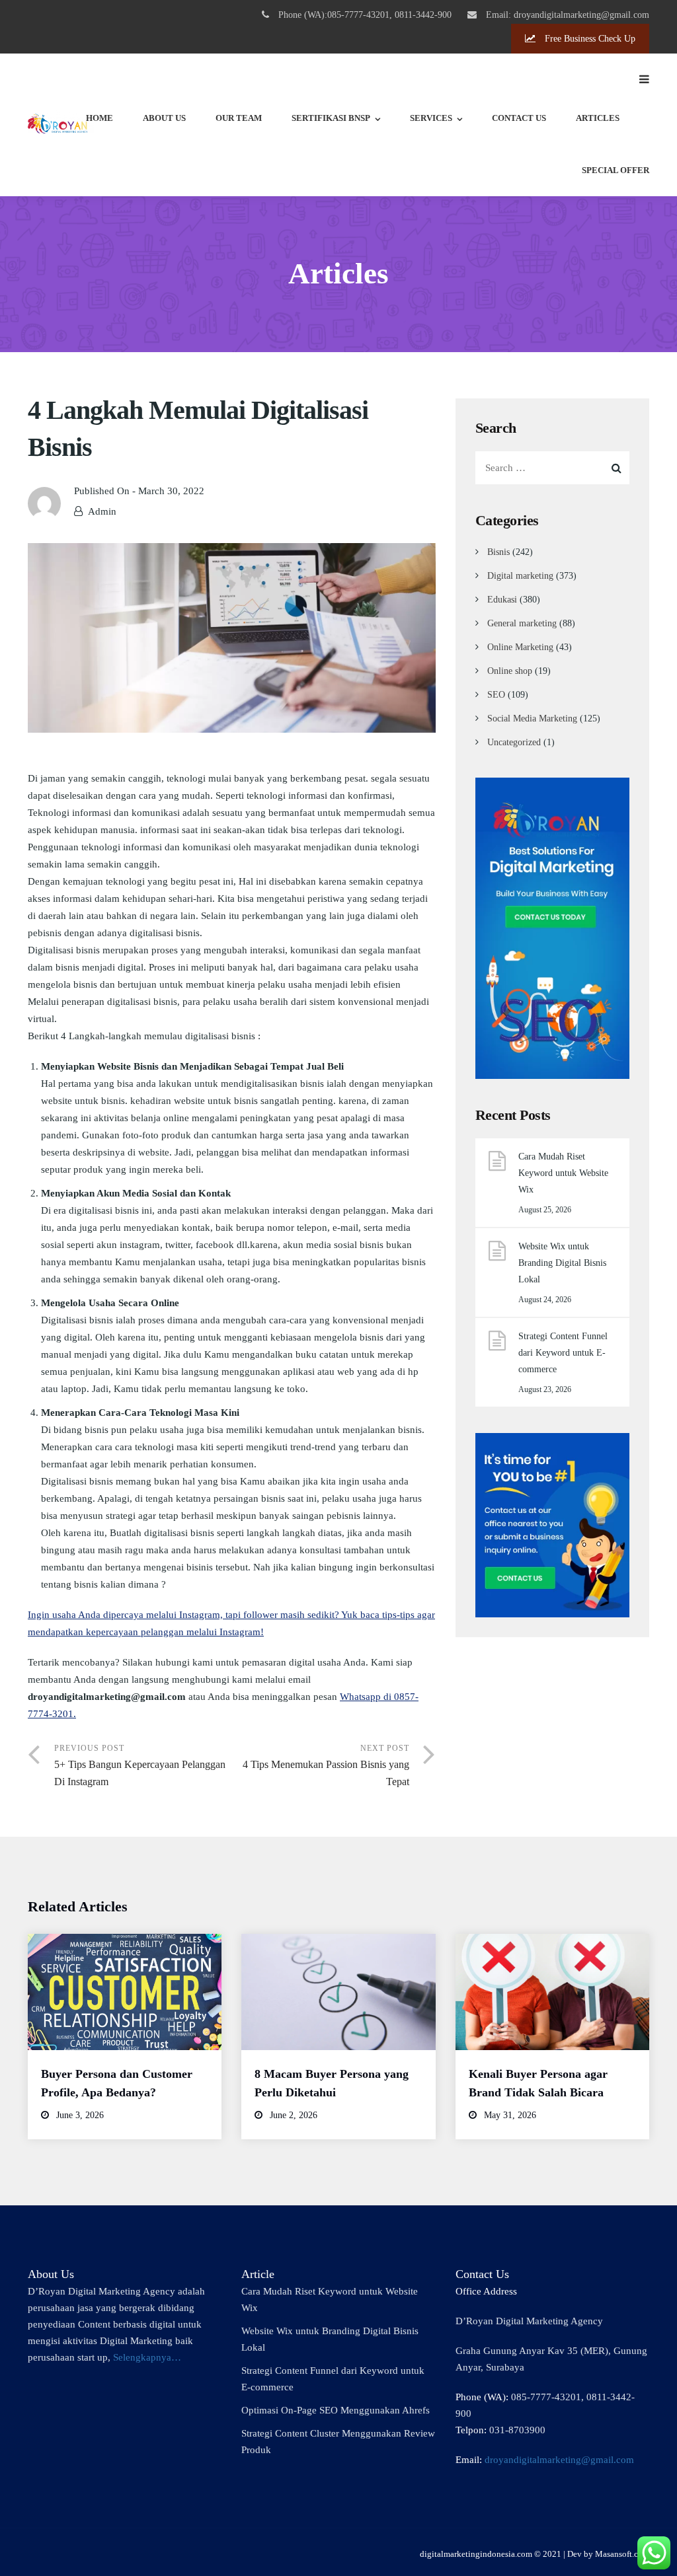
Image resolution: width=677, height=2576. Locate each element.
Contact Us (519, 118)
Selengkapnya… (147, 2357)
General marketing (522, 623)
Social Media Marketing (532, 718)
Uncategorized (514, 742)
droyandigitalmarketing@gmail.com (559, 2460)
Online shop (510, 671)
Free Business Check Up (589, 39)
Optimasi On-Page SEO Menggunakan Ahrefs (336, 2410)
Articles (598, 118)
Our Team (239, 118)
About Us (164, 118)
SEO (496, 695)
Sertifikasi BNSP (331, 118)
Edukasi (502, 600)
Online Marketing (520, 647)
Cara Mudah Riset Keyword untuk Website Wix (563, 1173)
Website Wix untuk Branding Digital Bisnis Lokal (562, 1263)
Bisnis (498, 552)
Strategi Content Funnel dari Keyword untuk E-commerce (563, 1353)
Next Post (326, 1765)
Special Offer (616, 170)
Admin (102, 511)
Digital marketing (520, 576)
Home (100, 118)
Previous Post (140, 1765)
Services (431, 118)
